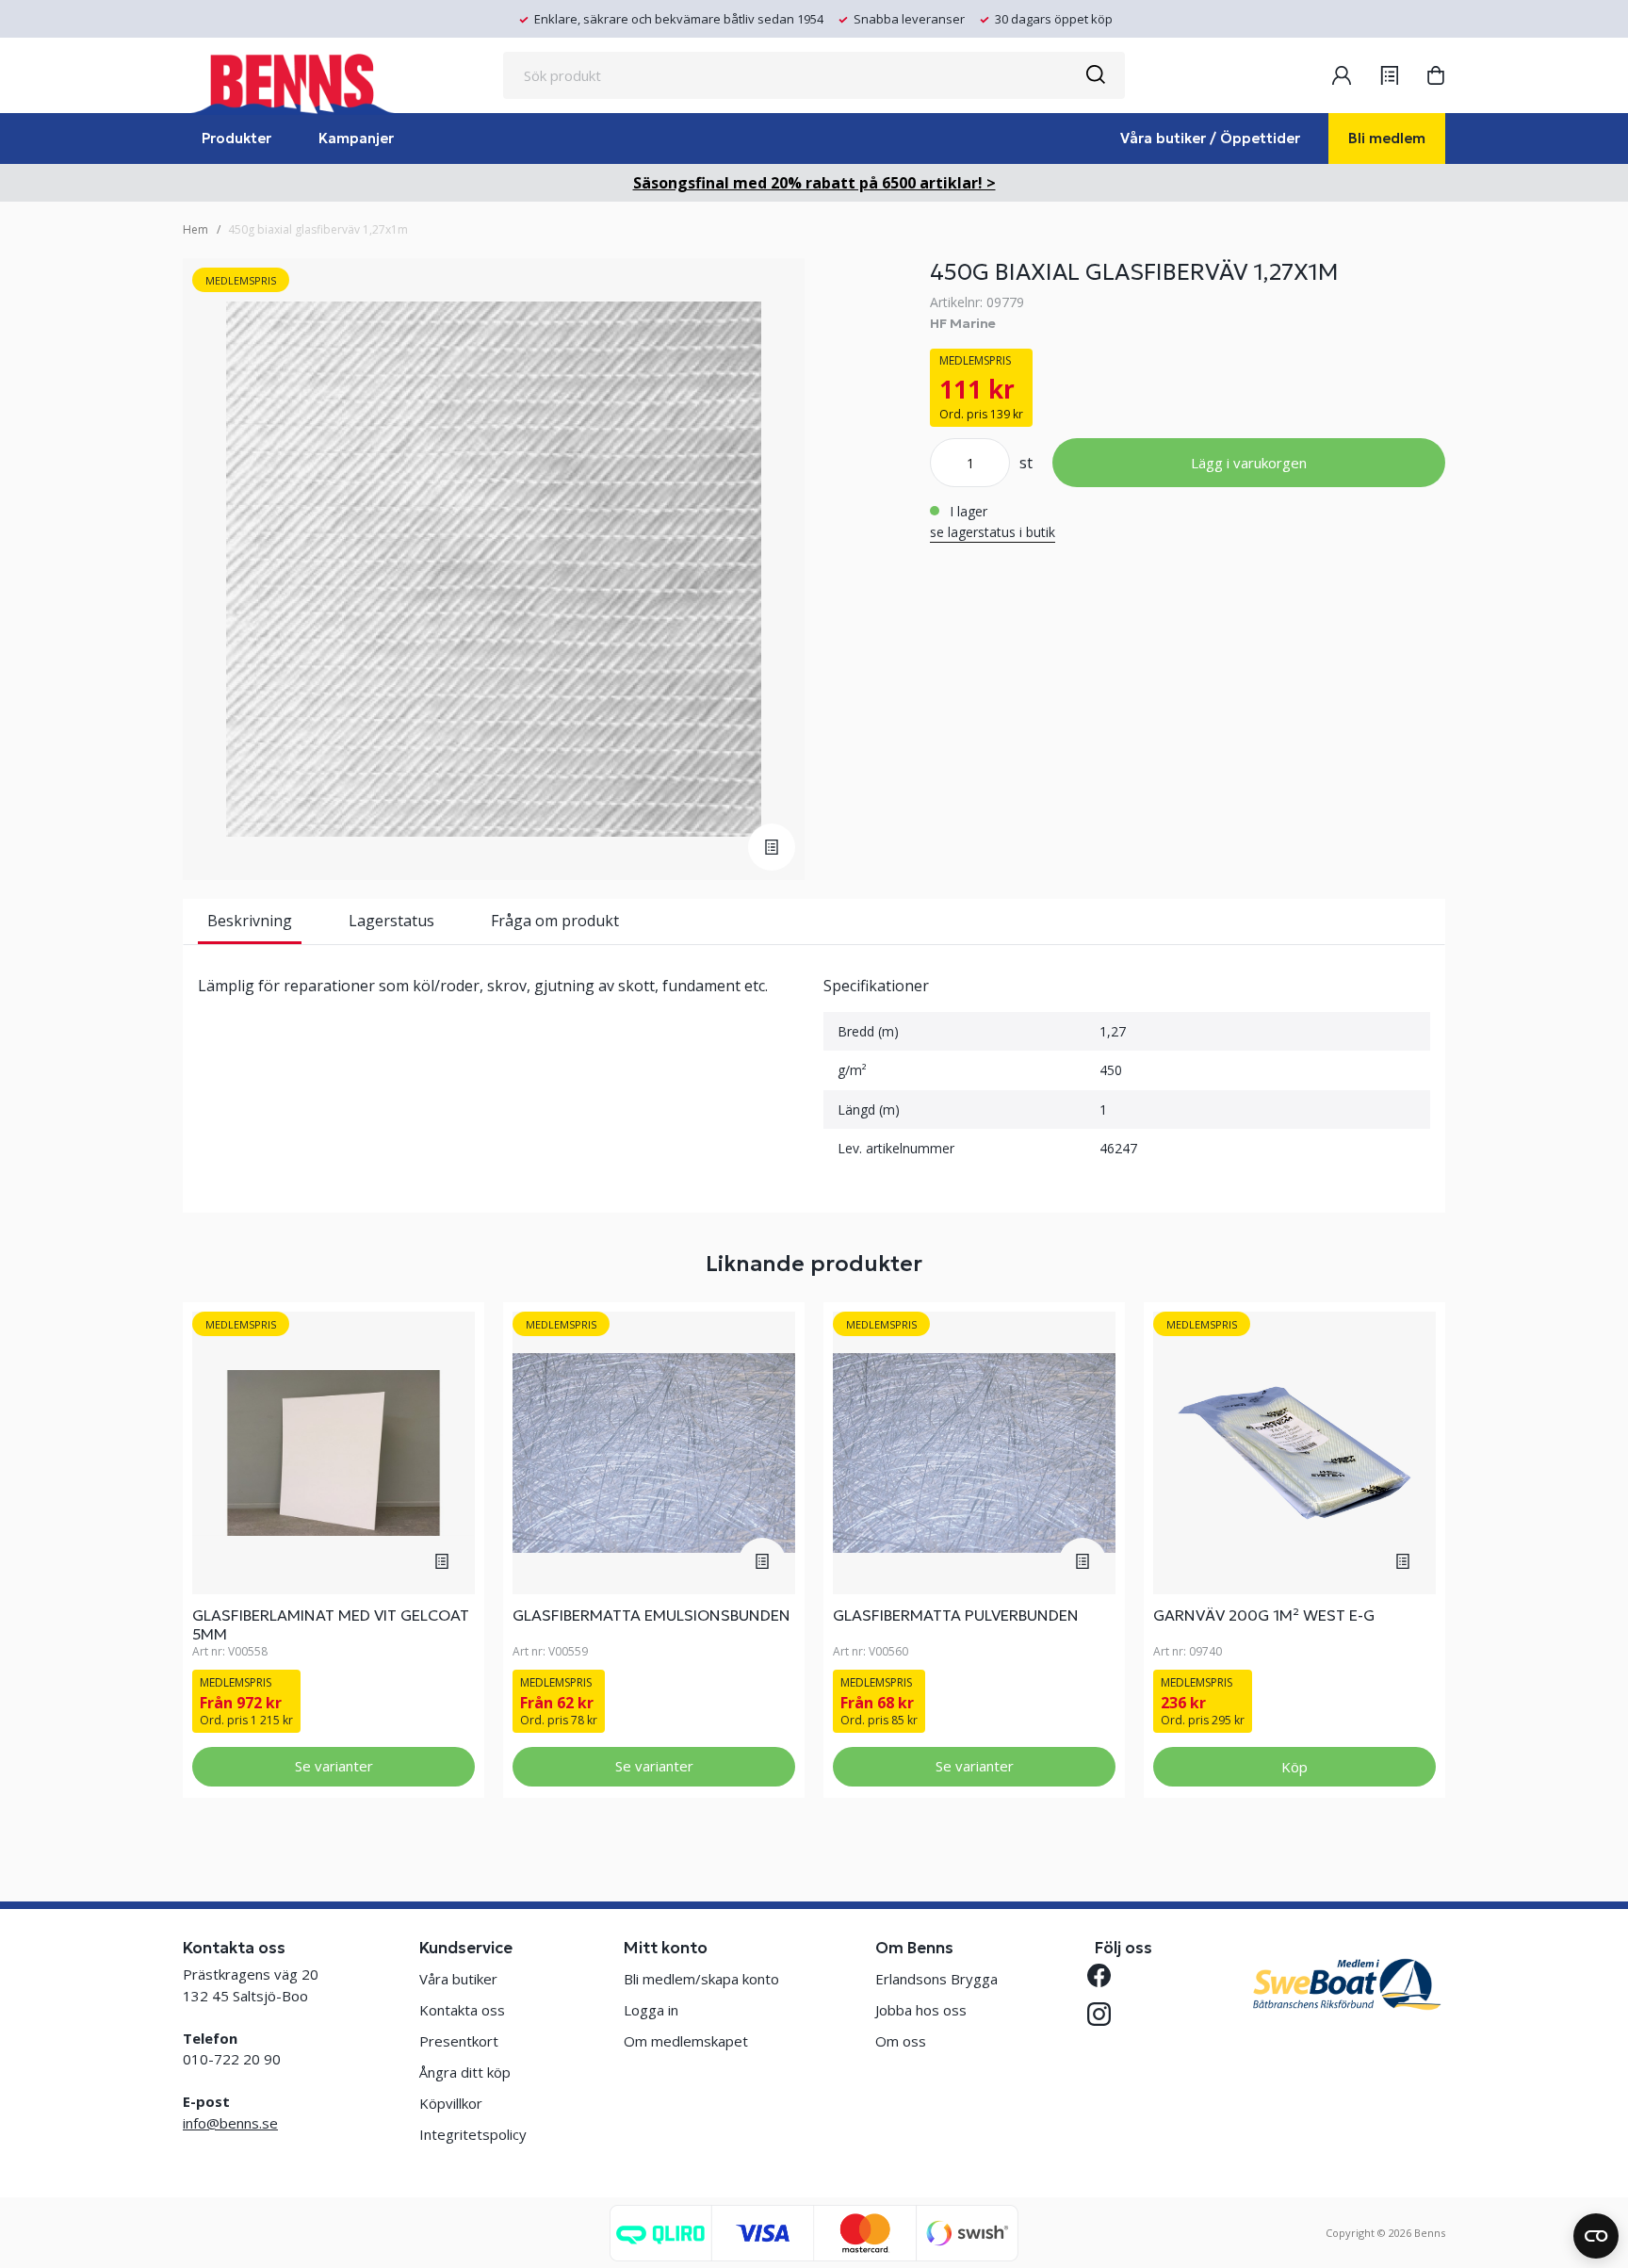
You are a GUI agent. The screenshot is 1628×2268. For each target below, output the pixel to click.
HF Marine (963, 323)
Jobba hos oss (921, 2010)
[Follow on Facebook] (1107, 1975)
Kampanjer (356, 138)
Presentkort (459, 2041)
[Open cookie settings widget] (1596, 2236)
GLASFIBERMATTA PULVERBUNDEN (956, 1615)
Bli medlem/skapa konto (701, 1979)
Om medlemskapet (686, 2041)
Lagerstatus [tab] (391, 921)
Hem (195, 229)
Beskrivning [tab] (250, 921)
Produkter (236, 138)
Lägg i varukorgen (1249, 463)
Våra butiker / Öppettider (1210, 138)
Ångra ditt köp (465, 2072)
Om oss (901, 2041)
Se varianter (334, 1766)
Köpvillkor (451, 2103)
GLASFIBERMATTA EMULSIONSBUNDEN (651, 1615)
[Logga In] (1342, 75)
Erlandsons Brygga (936, 1979)
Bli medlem (1387, 138)
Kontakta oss (462, 2010)
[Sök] (1095, 75)
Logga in (651, 2010)
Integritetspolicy (473, 2134)
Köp (1294, 1767)
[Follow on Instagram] (1107, 2014)
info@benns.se (230, 2123)
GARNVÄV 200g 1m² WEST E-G (1264, 1615)
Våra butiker (458, 1979)
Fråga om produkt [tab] (555, 921)
